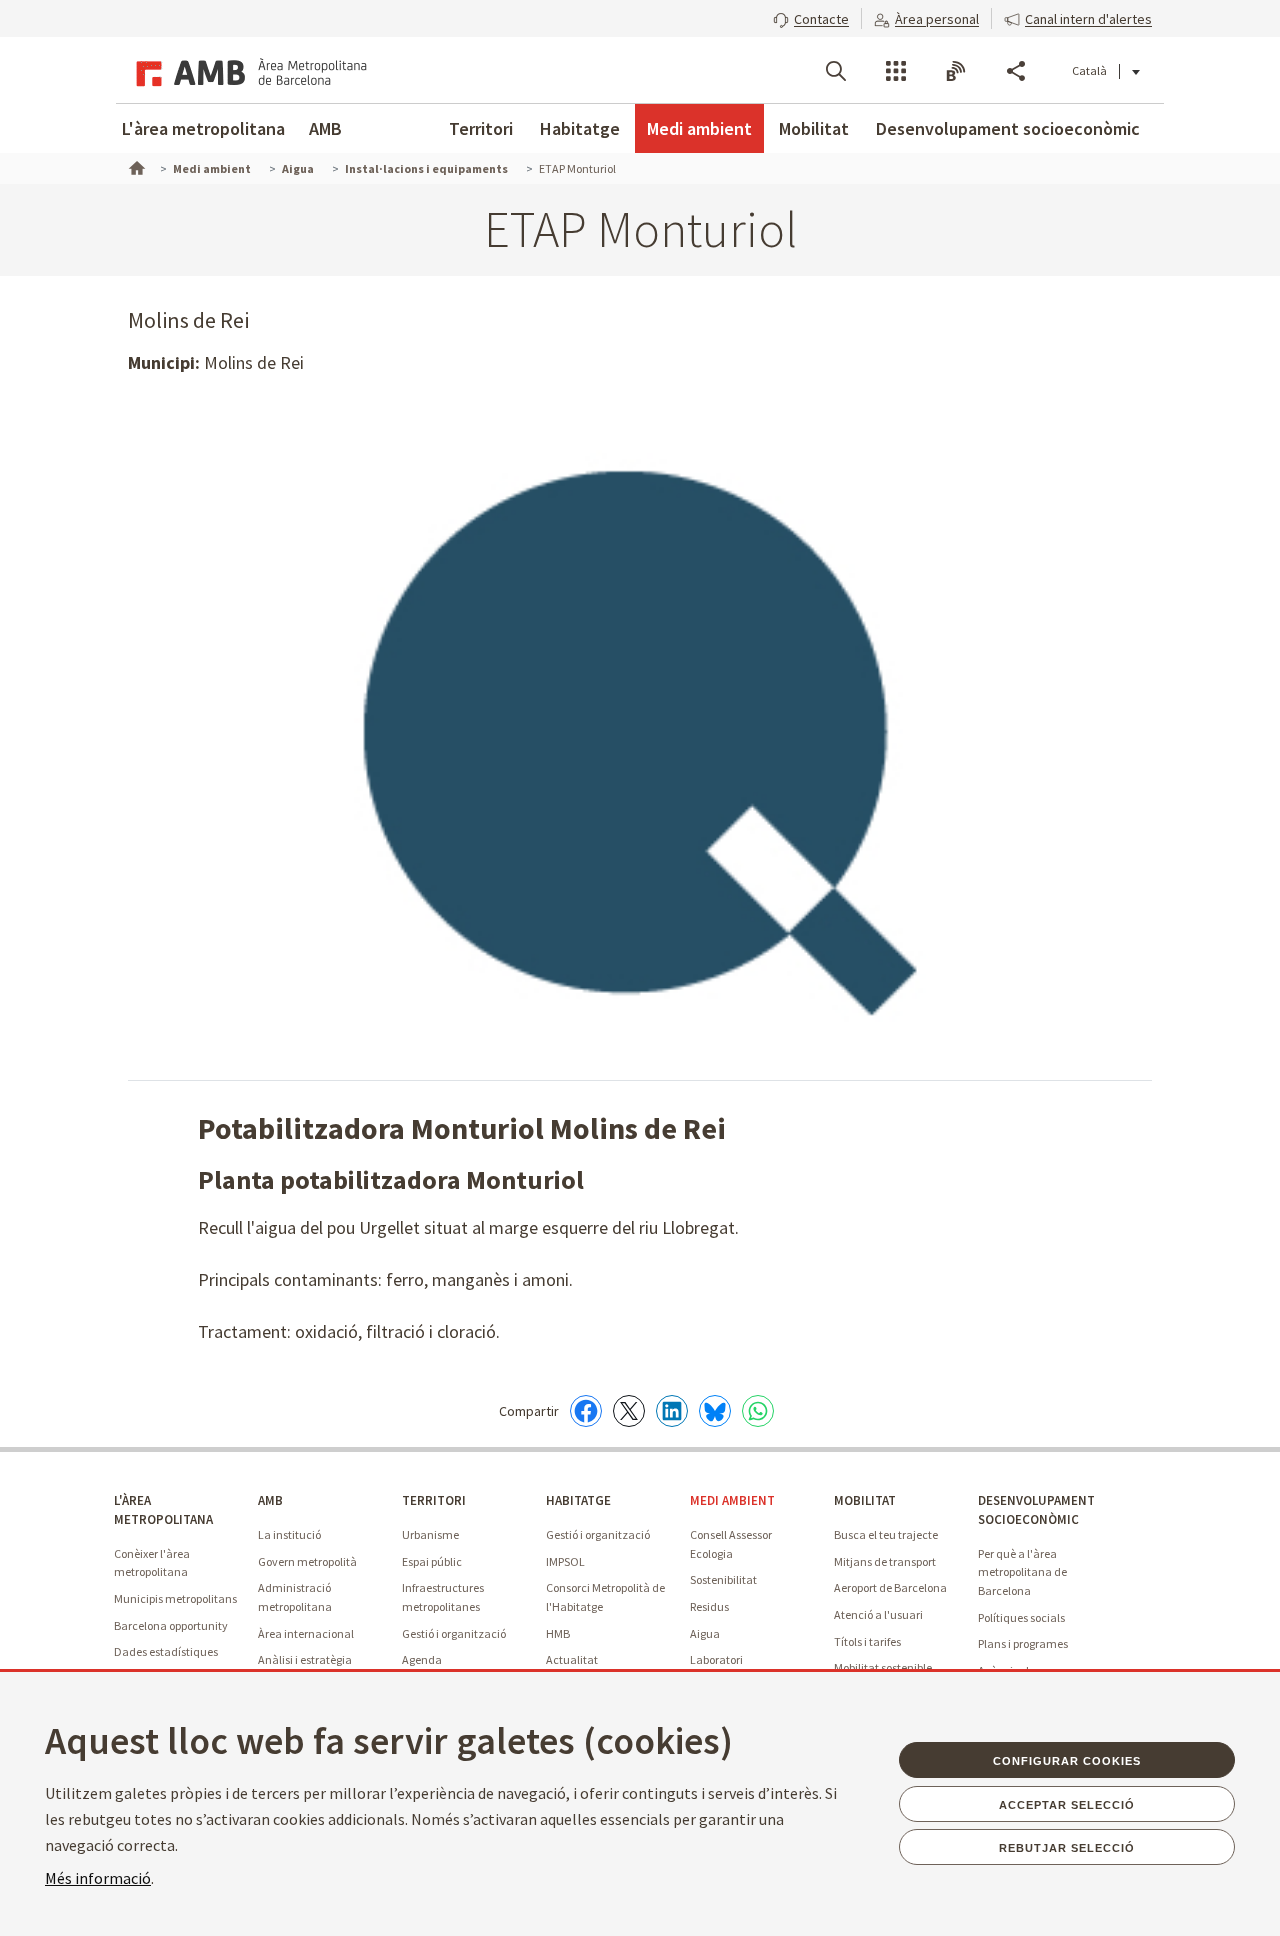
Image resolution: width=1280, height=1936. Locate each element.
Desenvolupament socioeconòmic (1008, 128)
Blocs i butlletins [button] (956, 71)
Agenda (422, 1659)
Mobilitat (814, 128)
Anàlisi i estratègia (305, 1659)
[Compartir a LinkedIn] (672, 1411)
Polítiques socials (1021, 1617)
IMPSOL (565, 1561)
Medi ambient (699, 128)
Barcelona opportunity (171, 1625)
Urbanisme (430, 1534)
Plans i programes (1023, 1643)
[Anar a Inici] (135, 166)
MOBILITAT (865, 1500)
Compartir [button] (1016, 71)
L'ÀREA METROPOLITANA (163, 1510)
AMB (325, 128)
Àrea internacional (306, 1633)
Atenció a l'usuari (878, 1614)
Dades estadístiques (166, 1651)
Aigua (705, 1633)
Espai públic (432, 1561)
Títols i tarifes (867, 1641)
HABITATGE (578, 1500)
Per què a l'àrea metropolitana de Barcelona (1022, 1572)
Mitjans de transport (885, 1561)
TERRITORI (434, 1500)
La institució (289, 1534)
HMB (558, 1633)
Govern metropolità (307, 1561)
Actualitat (572, 1659)
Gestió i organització (454, 1633)
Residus (709, 1606)
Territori (481, 128)
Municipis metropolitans (175, 1598)
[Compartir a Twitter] (629, 1411)
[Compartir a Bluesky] (715, 1411)
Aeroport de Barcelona (890, 1587)
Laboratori (716, 1659)
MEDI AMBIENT (732, 1500)
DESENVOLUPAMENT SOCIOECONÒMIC (1036, 1510)
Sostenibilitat (723, 1579)
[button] (811, 17)
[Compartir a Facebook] (586, 1411)
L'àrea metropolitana (203, 128)
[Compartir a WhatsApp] (758, 1411)
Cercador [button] (836, 71)
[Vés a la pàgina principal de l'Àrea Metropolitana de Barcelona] (248, 70)
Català (1089, 70)
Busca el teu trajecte (886, 1534)
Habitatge (580, 128)
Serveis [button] (896, 71)
